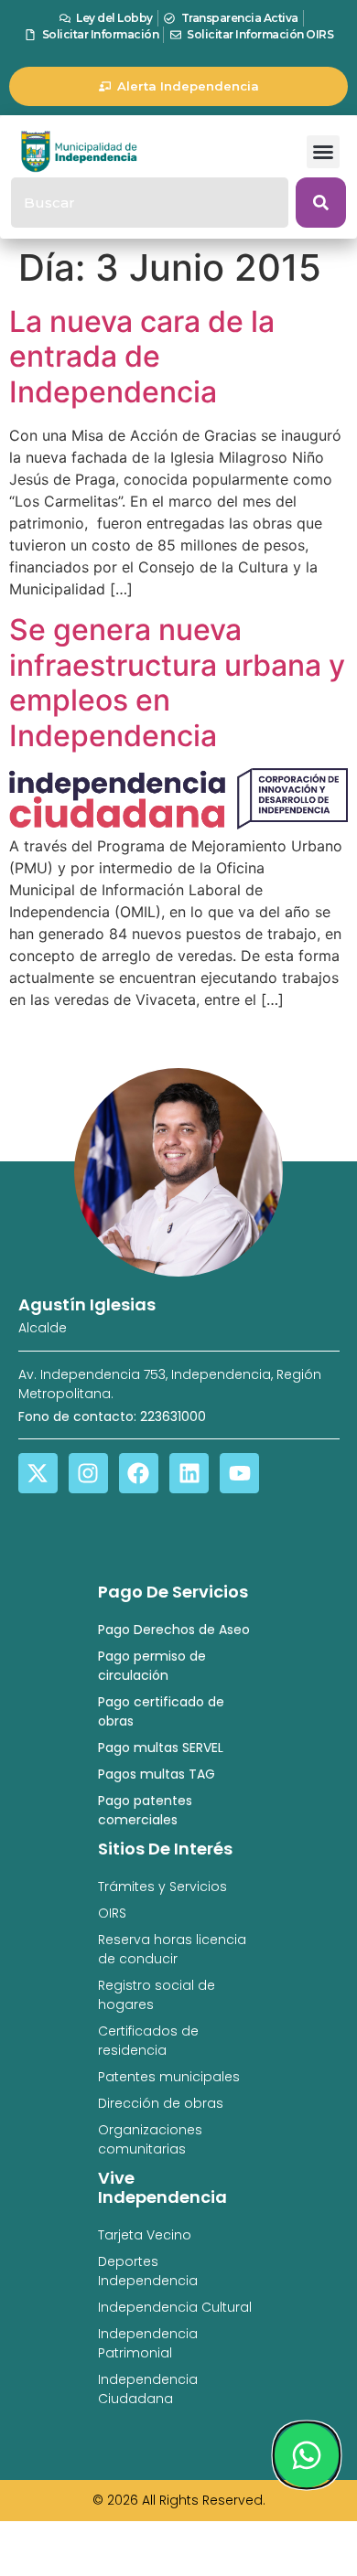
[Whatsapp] (307, 2455)
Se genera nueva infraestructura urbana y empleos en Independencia (177, 682)
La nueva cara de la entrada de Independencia (142, 357)
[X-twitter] (38, 1473)
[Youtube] (239, 1473)
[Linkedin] (189, 1473)
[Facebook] (139, 1473)
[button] (323, 152)
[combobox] (150, 203)
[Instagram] (88, 1473)
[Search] (321, 203)
